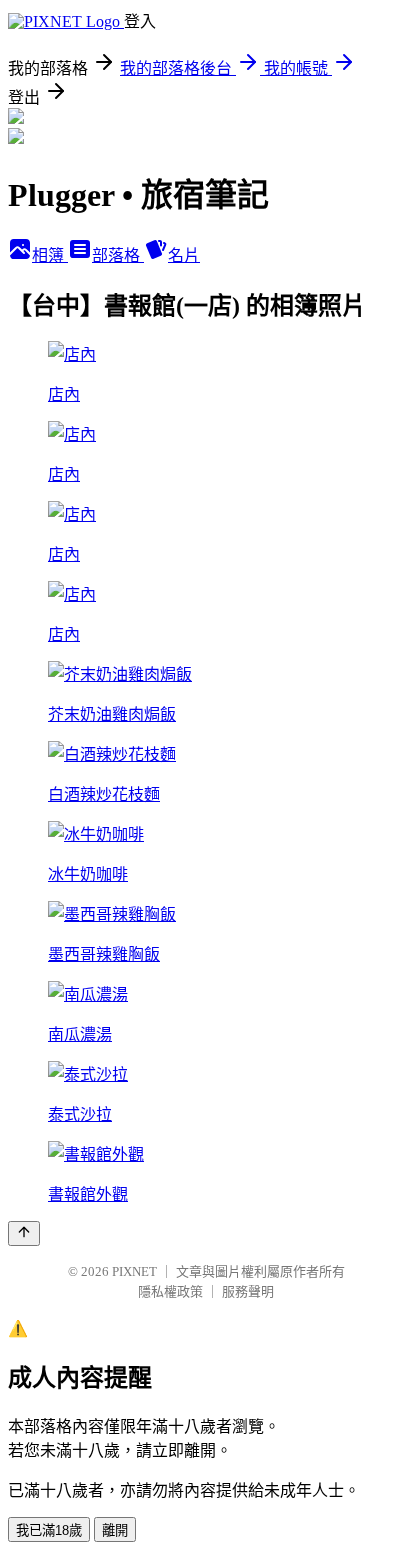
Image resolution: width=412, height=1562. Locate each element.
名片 (184, 255)
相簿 (50, 255)
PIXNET (134, 1271)
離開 (115, 1530)
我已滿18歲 (49, 1530)
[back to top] (24, 1233)
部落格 (118, 255)
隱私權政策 (170, 1291)
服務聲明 (248, 1291)
